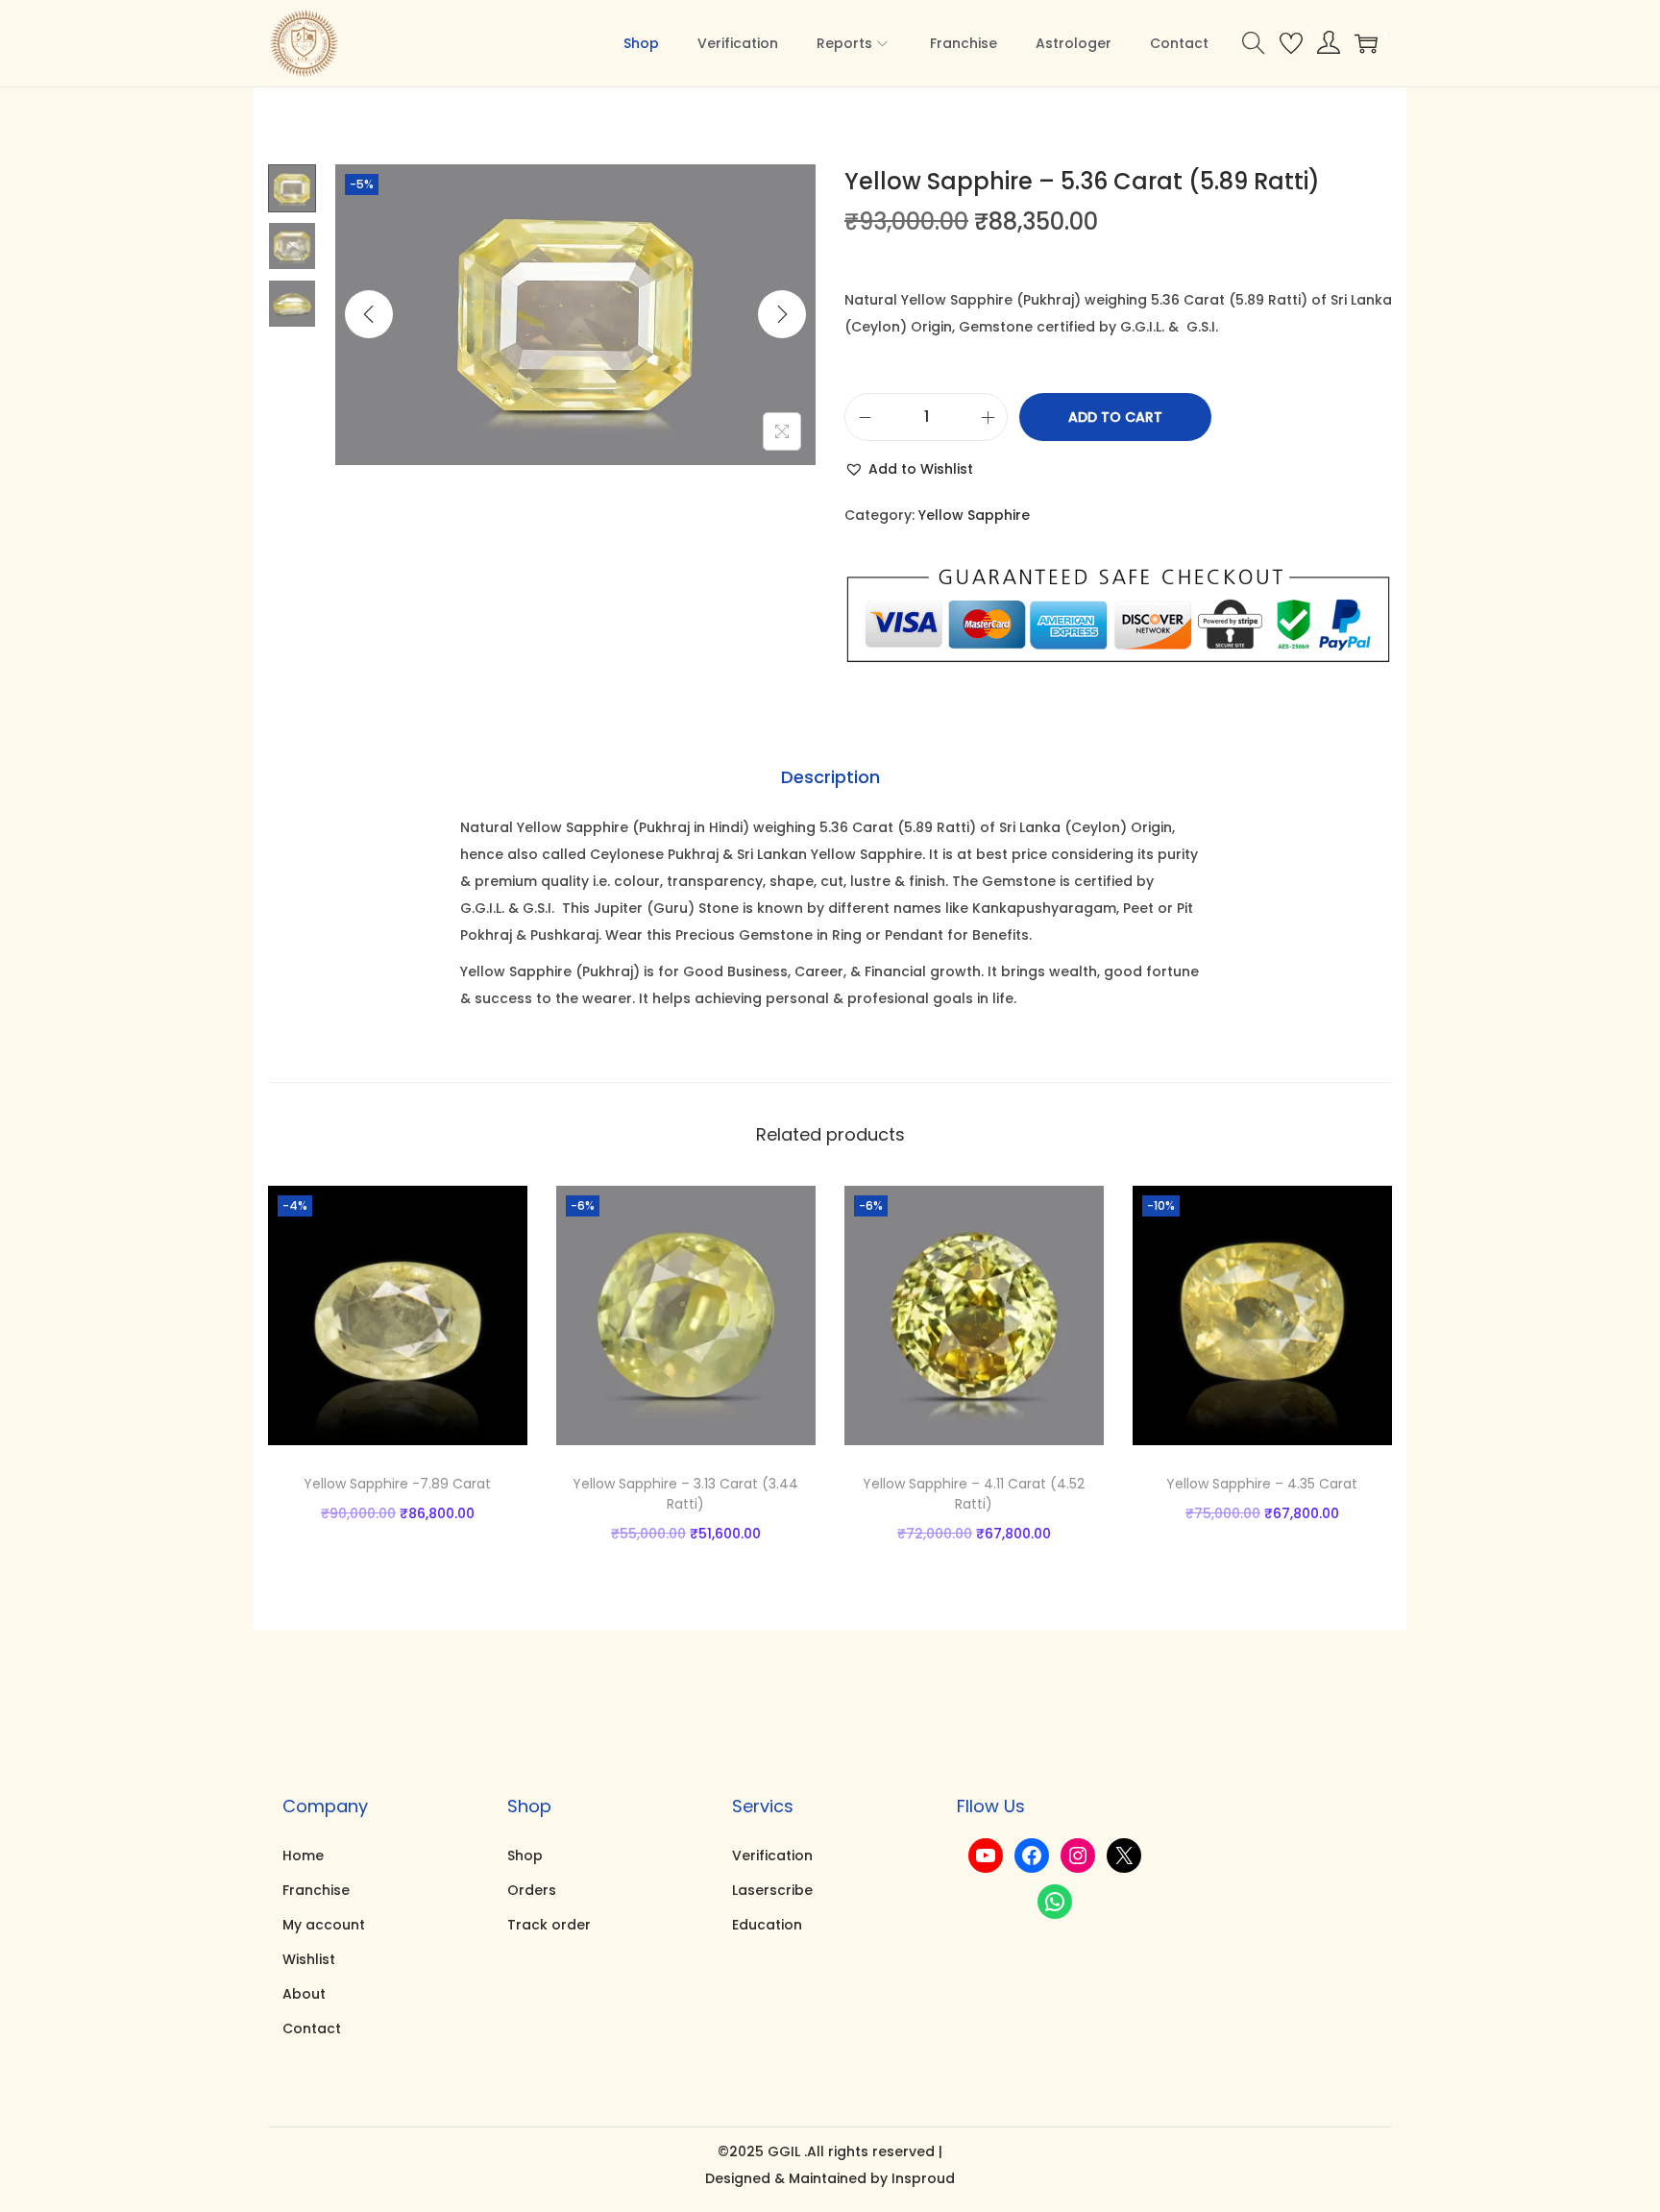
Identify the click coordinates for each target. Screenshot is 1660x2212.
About (304, 1994)
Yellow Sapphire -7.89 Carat (397, 1484)
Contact (312, 2028)
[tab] (830, 777)
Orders (532, 1890)
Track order (549, 1925)
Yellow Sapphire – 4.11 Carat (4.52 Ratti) (974, 1494)
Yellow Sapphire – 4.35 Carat (1262, 1484)
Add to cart (1115, 417)
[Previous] (369, 314)
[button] (909, 469)
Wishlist (309, 1959)
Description (830, 777)
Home (303, 1856)
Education (767, 1925)
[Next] (782, 314)
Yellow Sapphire (974, 515)
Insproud (923, 2178)
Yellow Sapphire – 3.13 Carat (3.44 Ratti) (685, 1494)
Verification (772, 1856)
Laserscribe (772, 1890)
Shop (525, 1856)
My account (324, 1925)
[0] (1291, 43)
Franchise (316, 1890)
